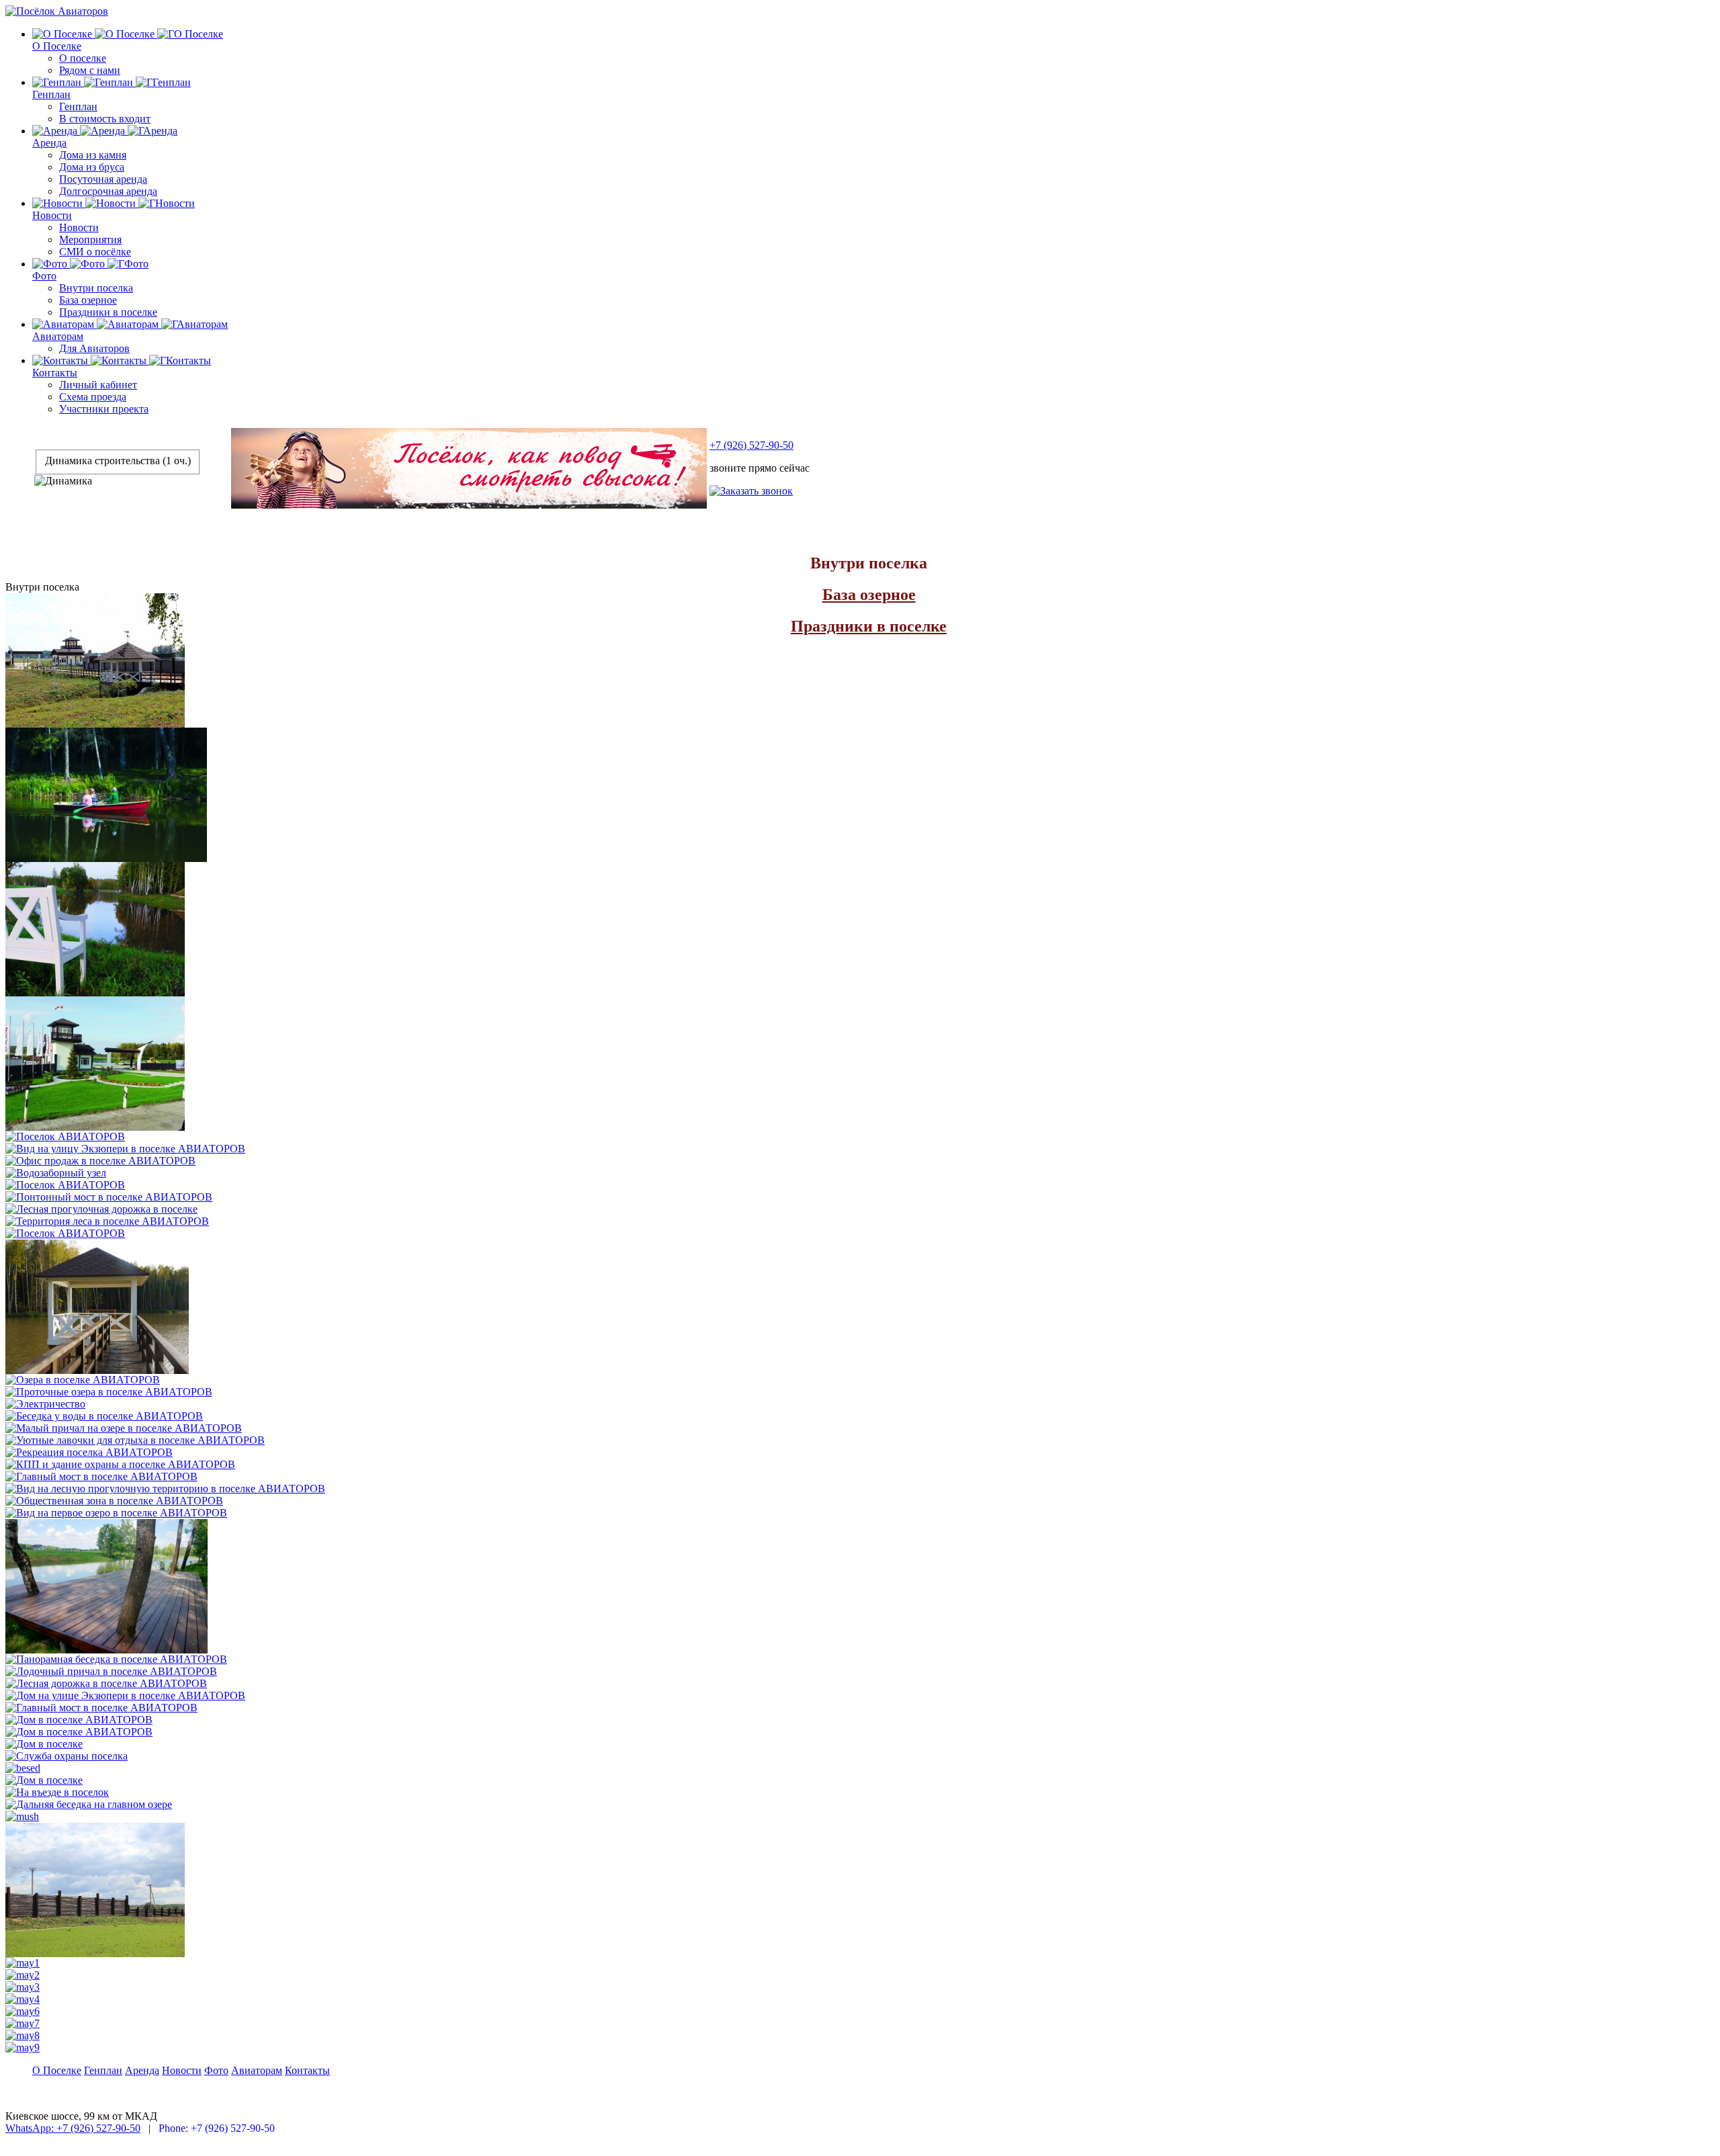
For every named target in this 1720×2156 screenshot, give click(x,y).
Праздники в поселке (108, 312)
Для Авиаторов (94, 348)
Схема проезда (93, 397)
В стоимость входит (105, 119)
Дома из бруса (92, 167)
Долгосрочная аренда (108, 191)
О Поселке (57, 46)
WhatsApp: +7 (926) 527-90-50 (73, 2128)
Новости (52, 215)
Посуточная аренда (103, 179)
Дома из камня (93, 155)
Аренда (49, 143)
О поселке (83, 58)
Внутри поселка (96, 288)
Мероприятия (90, 240)
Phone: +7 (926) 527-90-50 (217, 2128)
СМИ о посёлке (95, 252)
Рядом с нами (90, 70)
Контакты (55, 373)
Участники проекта (104, 409)
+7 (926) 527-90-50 (751, 445)
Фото (44, 276)
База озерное (88, 300)
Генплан (51, 94)
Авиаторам (58, 336)
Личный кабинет (98, 385)
